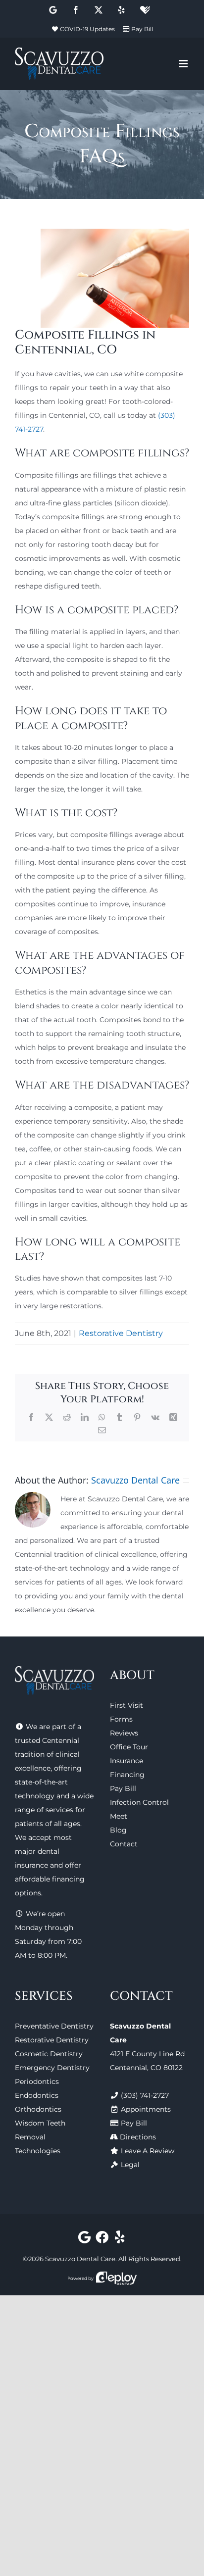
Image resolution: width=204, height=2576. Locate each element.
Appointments (146, 2109)
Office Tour (129, 1747)
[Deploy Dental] (116, 2278)
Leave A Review (148, 2151)
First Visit (127, 1705)
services (59, 1810)
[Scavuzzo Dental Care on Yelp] (120, 2239)
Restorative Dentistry (121, 1333)
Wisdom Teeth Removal (40, 2130)
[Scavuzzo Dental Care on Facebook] (102, 2239)
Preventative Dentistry (54, 2026)
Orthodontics (38, 2109)
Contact (124, 1844)
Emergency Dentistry (52, 2068)
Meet (119, 1816)
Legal (130, 2165)
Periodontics (37, 2081)
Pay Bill (142, 29)
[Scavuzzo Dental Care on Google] (84, 2239)
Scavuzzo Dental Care (135, 1480)
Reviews (124, 1733)
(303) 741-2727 (145, 2095)
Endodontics (37, 2095)
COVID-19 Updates (87, 29)
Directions (138, 2137)
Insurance (127, 1761)
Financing (127, 1775)
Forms (121, 1719)
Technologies (38, 2151)
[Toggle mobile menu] (184, 64)
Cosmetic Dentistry (49, 2054)
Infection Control (139, 1802)
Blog (118, 1830)
